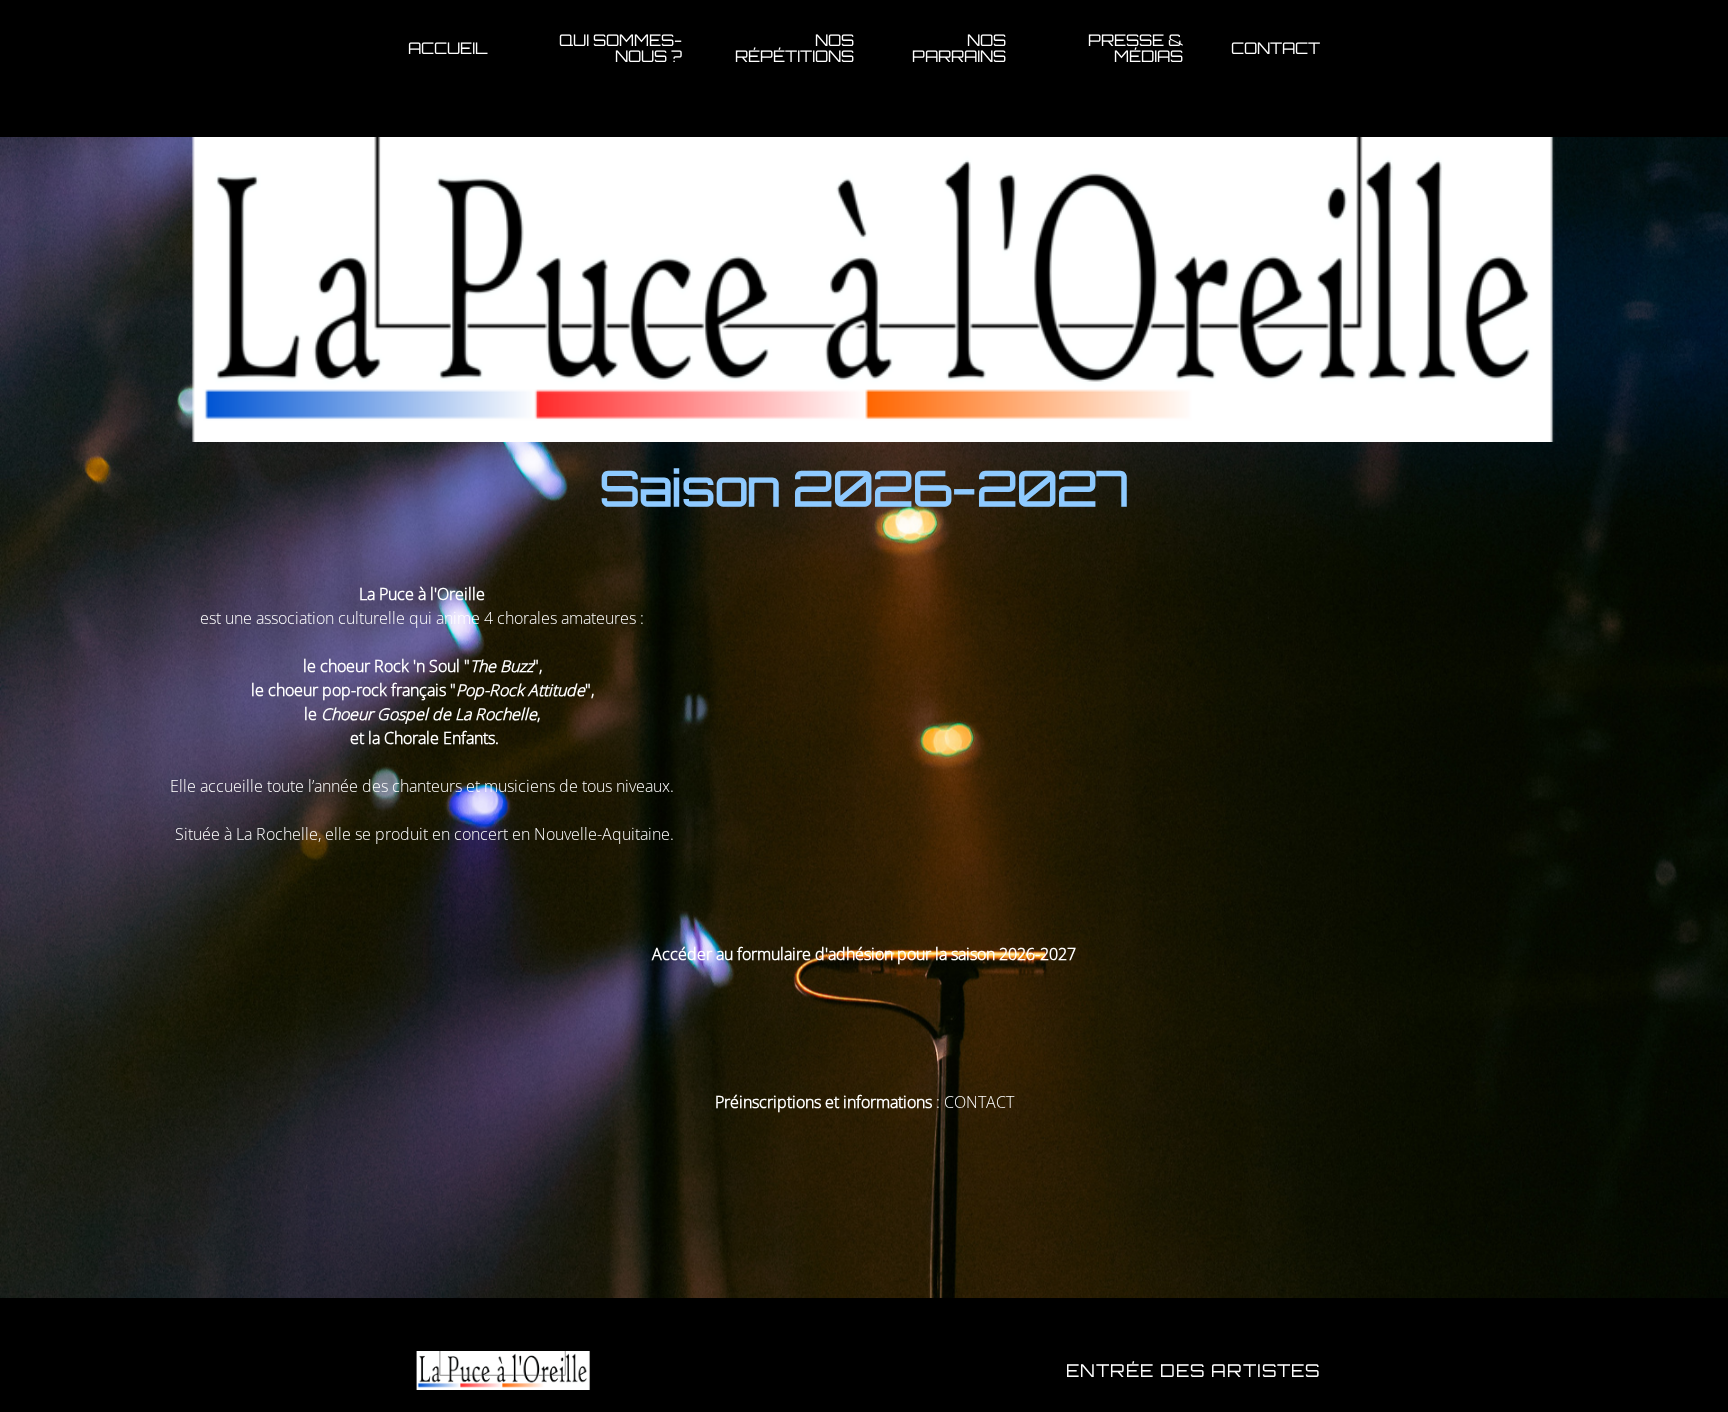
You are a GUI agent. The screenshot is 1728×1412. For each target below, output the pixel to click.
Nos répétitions (794, 48)
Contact (1275, 48)
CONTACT (979, 1102)
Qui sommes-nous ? (620, 48)
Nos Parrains (959, 48)
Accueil (447, 48)
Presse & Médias (1135, 48)
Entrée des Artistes (1193, 1370)
